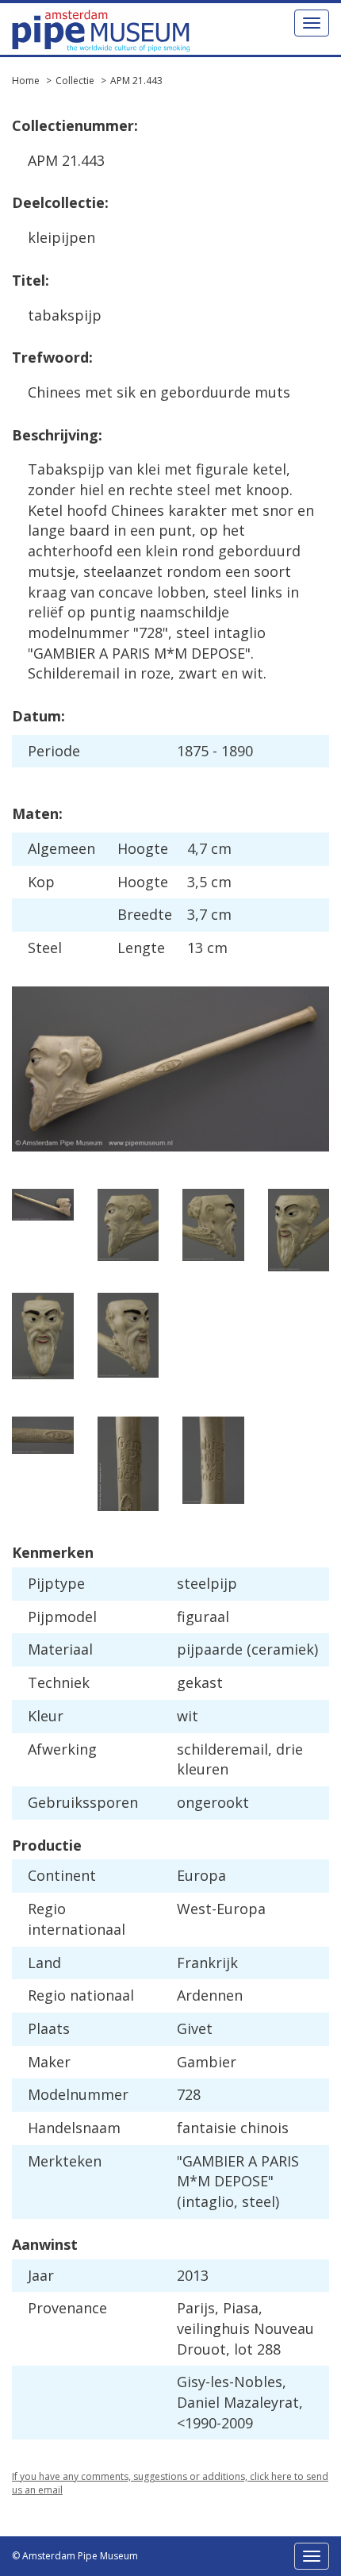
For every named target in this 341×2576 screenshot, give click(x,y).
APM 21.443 (136, 81)
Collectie (75, 81)
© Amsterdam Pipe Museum (75, 2556)
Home (26, 81)
